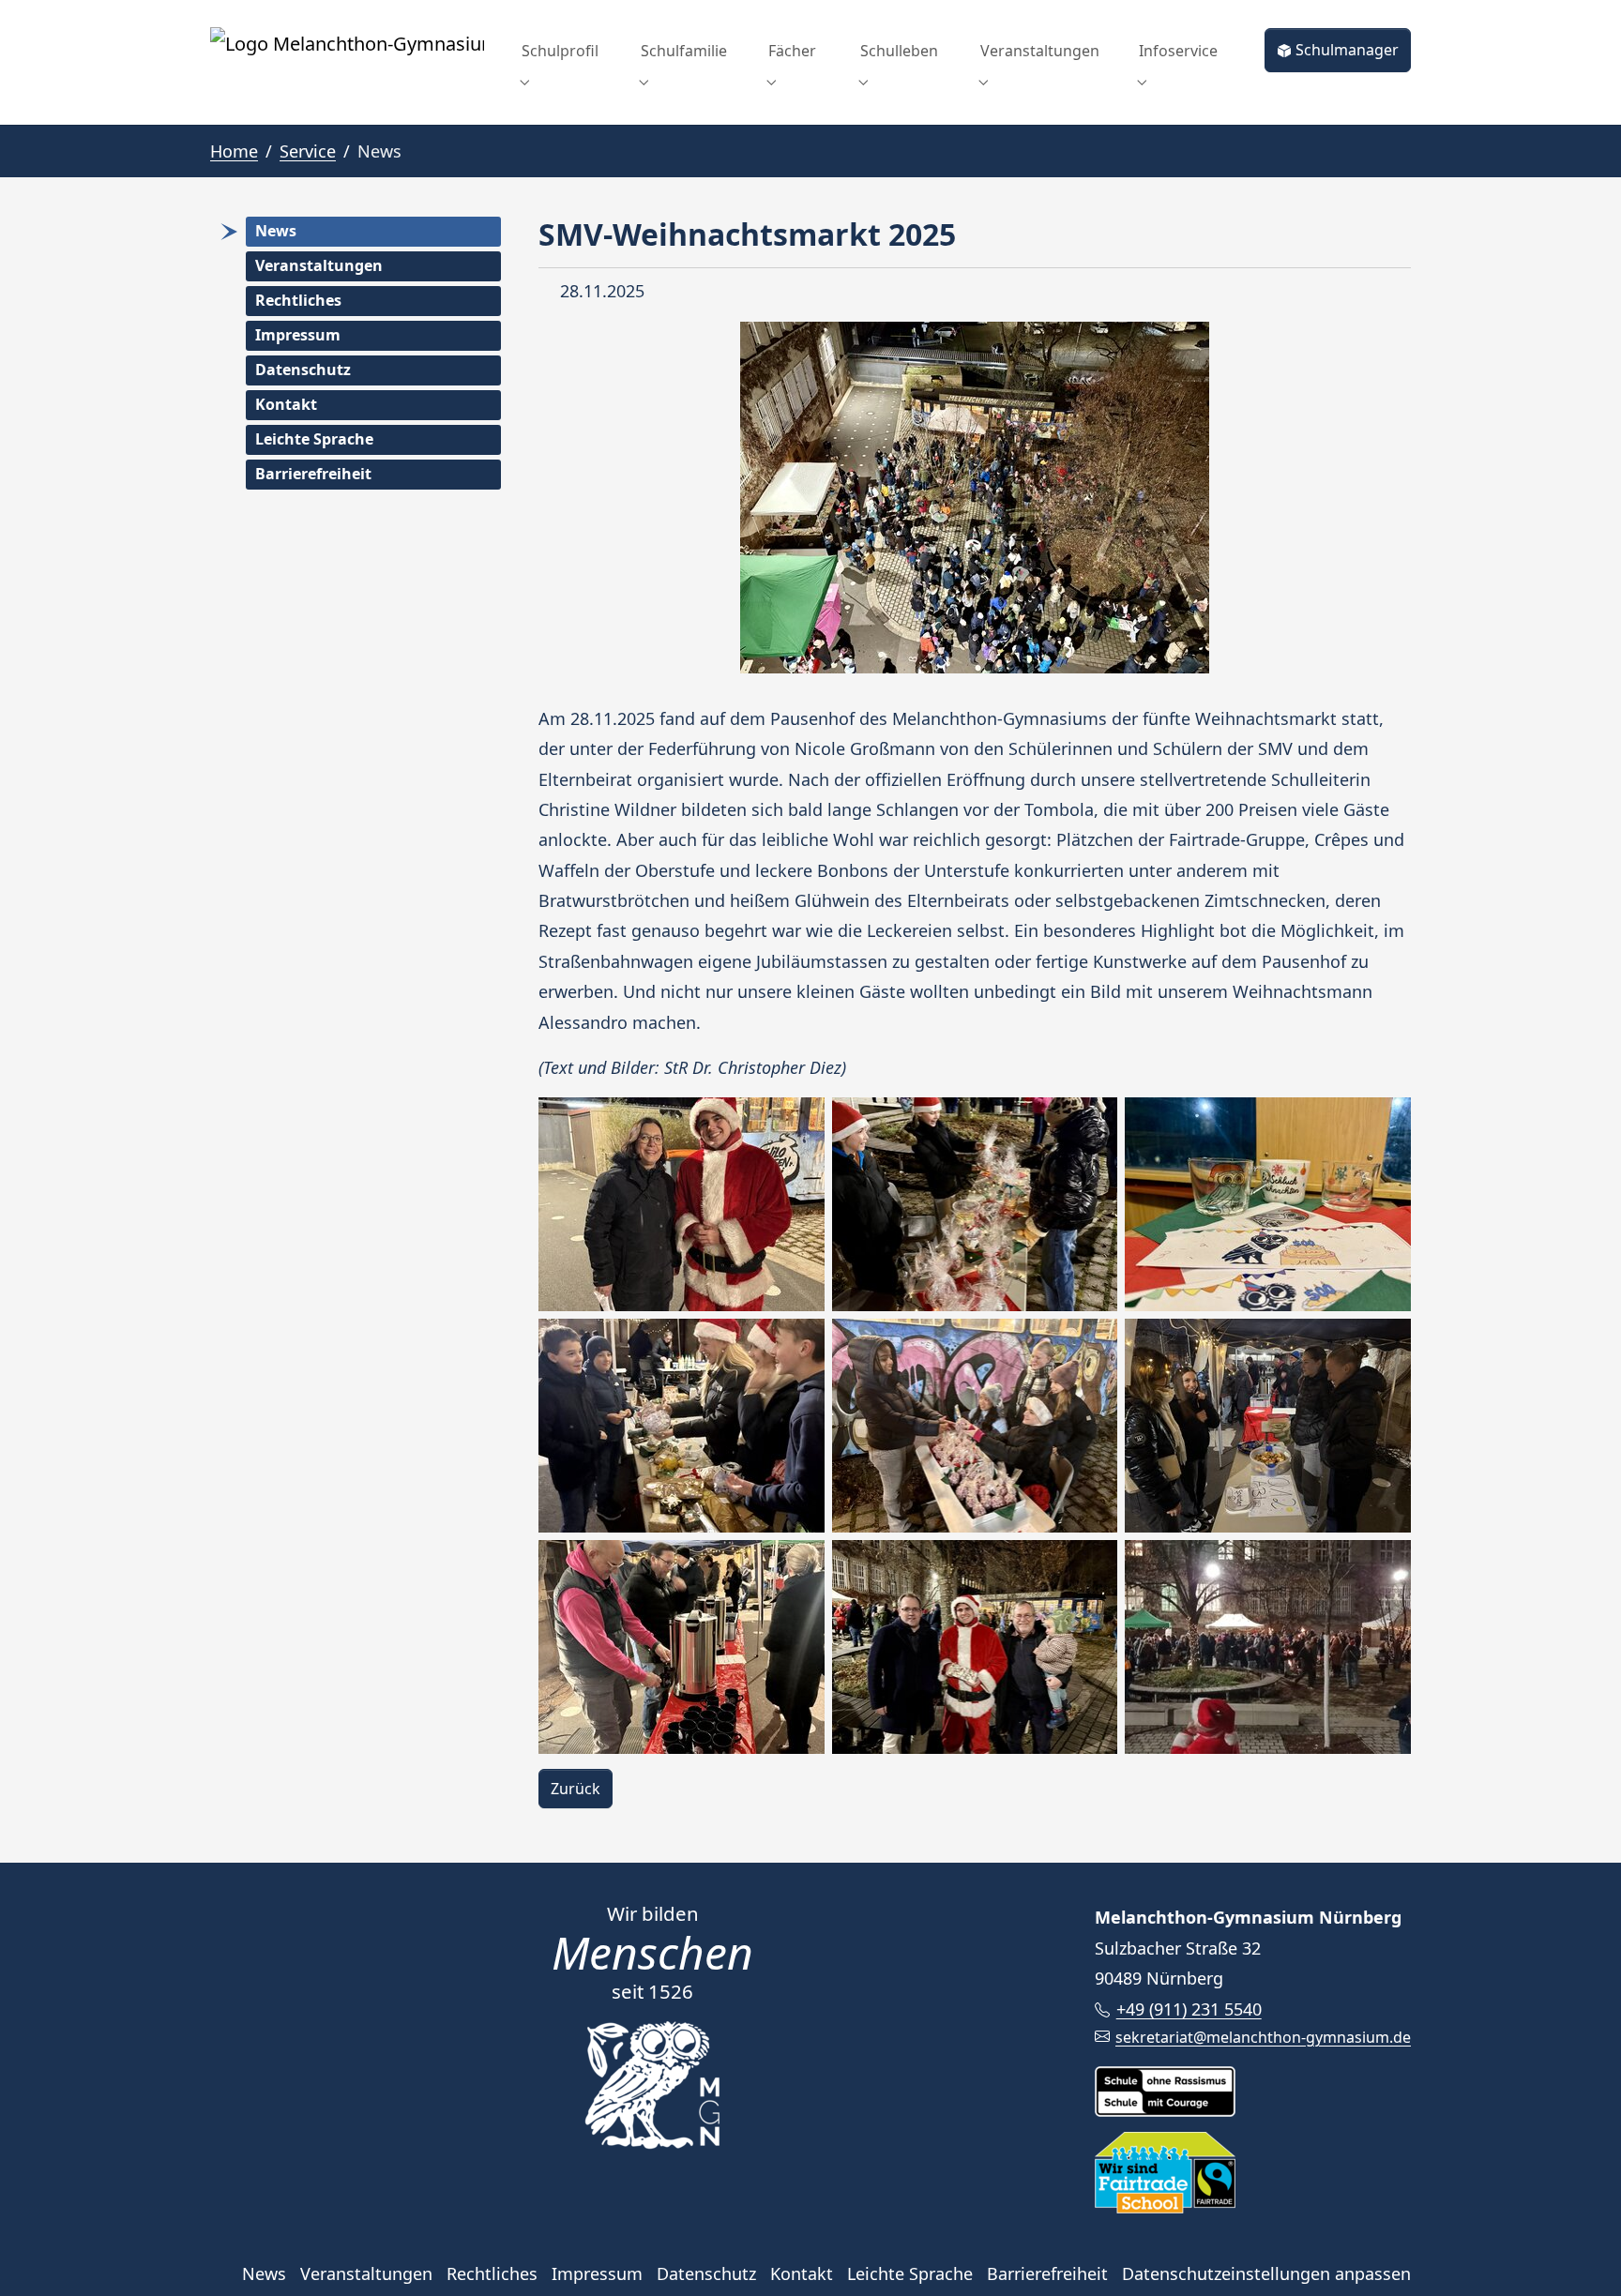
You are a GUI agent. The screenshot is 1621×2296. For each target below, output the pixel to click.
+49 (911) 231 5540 (1189, 2009)
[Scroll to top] (1577, 2252)
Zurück (576, 1789)
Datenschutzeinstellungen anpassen (1266, 2273)
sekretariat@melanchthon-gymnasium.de (1263, 2037)
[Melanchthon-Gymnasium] (347, 51)
